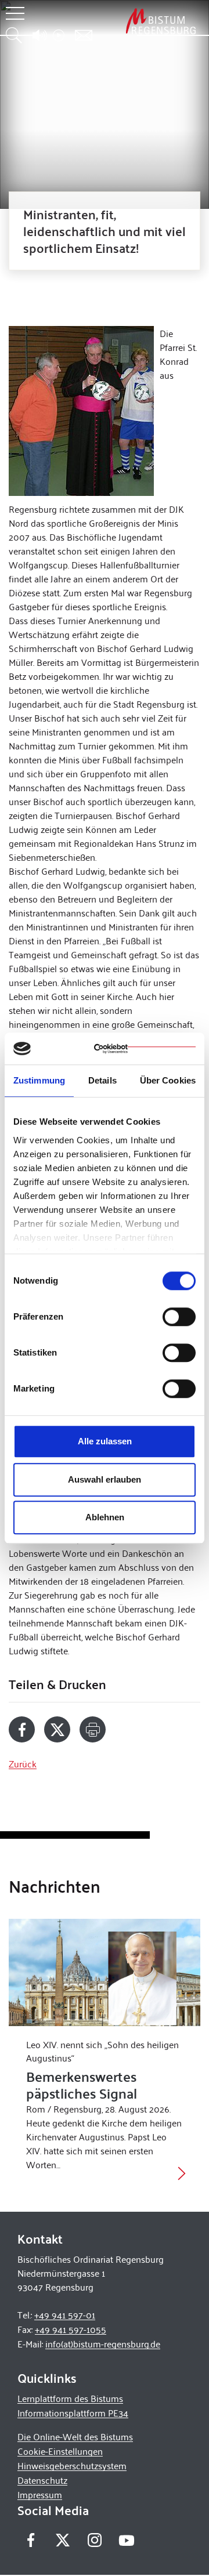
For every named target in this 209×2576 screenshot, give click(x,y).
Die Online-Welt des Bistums (75, 2436)
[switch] (179, 1317)
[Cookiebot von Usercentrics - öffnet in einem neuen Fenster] (145, 1049)
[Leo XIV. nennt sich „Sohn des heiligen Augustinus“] (105, 1973)
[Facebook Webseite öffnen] (30, 2540)
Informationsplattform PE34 (73, 2413)
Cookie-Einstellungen (60, 2451)
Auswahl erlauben (105, 1479)
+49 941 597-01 (65, 2315)
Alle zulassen (105, 1441)
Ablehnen (105, 1517)
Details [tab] (102, 1080)
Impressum (40, 2495)
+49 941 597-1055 (71, 2329)
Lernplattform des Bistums (70, 2398)
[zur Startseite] (161, 21)
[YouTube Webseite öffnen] (126, 2539)
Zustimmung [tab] (39, 1080)
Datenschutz (42, 2480)
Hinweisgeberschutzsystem (72, 2466)
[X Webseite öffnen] (62, 2540)
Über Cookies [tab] (168, 1080)
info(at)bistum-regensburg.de (103, 2344)
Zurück (23, 1764)
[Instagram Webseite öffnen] (94, 2540)
